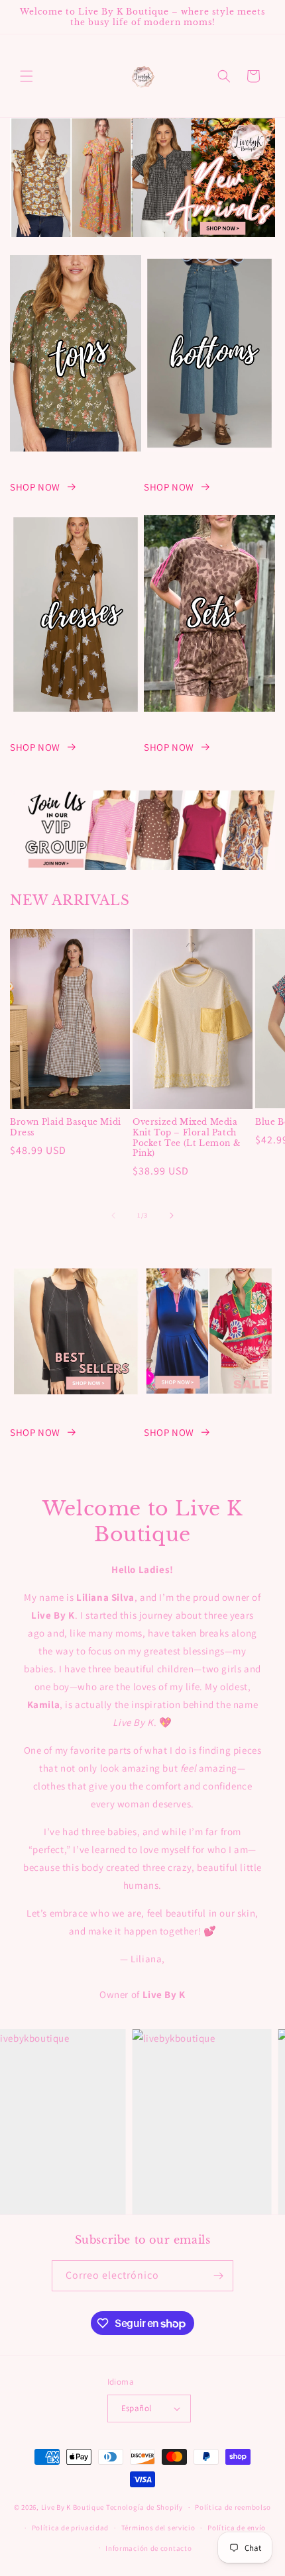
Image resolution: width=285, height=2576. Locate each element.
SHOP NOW (35, 487)
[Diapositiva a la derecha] (172, 1216)
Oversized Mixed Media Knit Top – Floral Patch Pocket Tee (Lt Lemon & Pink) (187, 1137)
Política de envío (237, 2528)
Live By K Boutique (73, 2507)
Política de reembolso (233, 2507)
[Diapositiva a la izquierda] (113, 1216)
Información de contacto (148, 2548)
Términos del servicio (158, 2528)
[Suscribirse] (218, 2276)
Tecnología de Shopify (144, 2507)
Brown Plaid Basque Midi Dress (66, 1127)
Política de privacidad (70, 2528)
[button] (27, 76)
